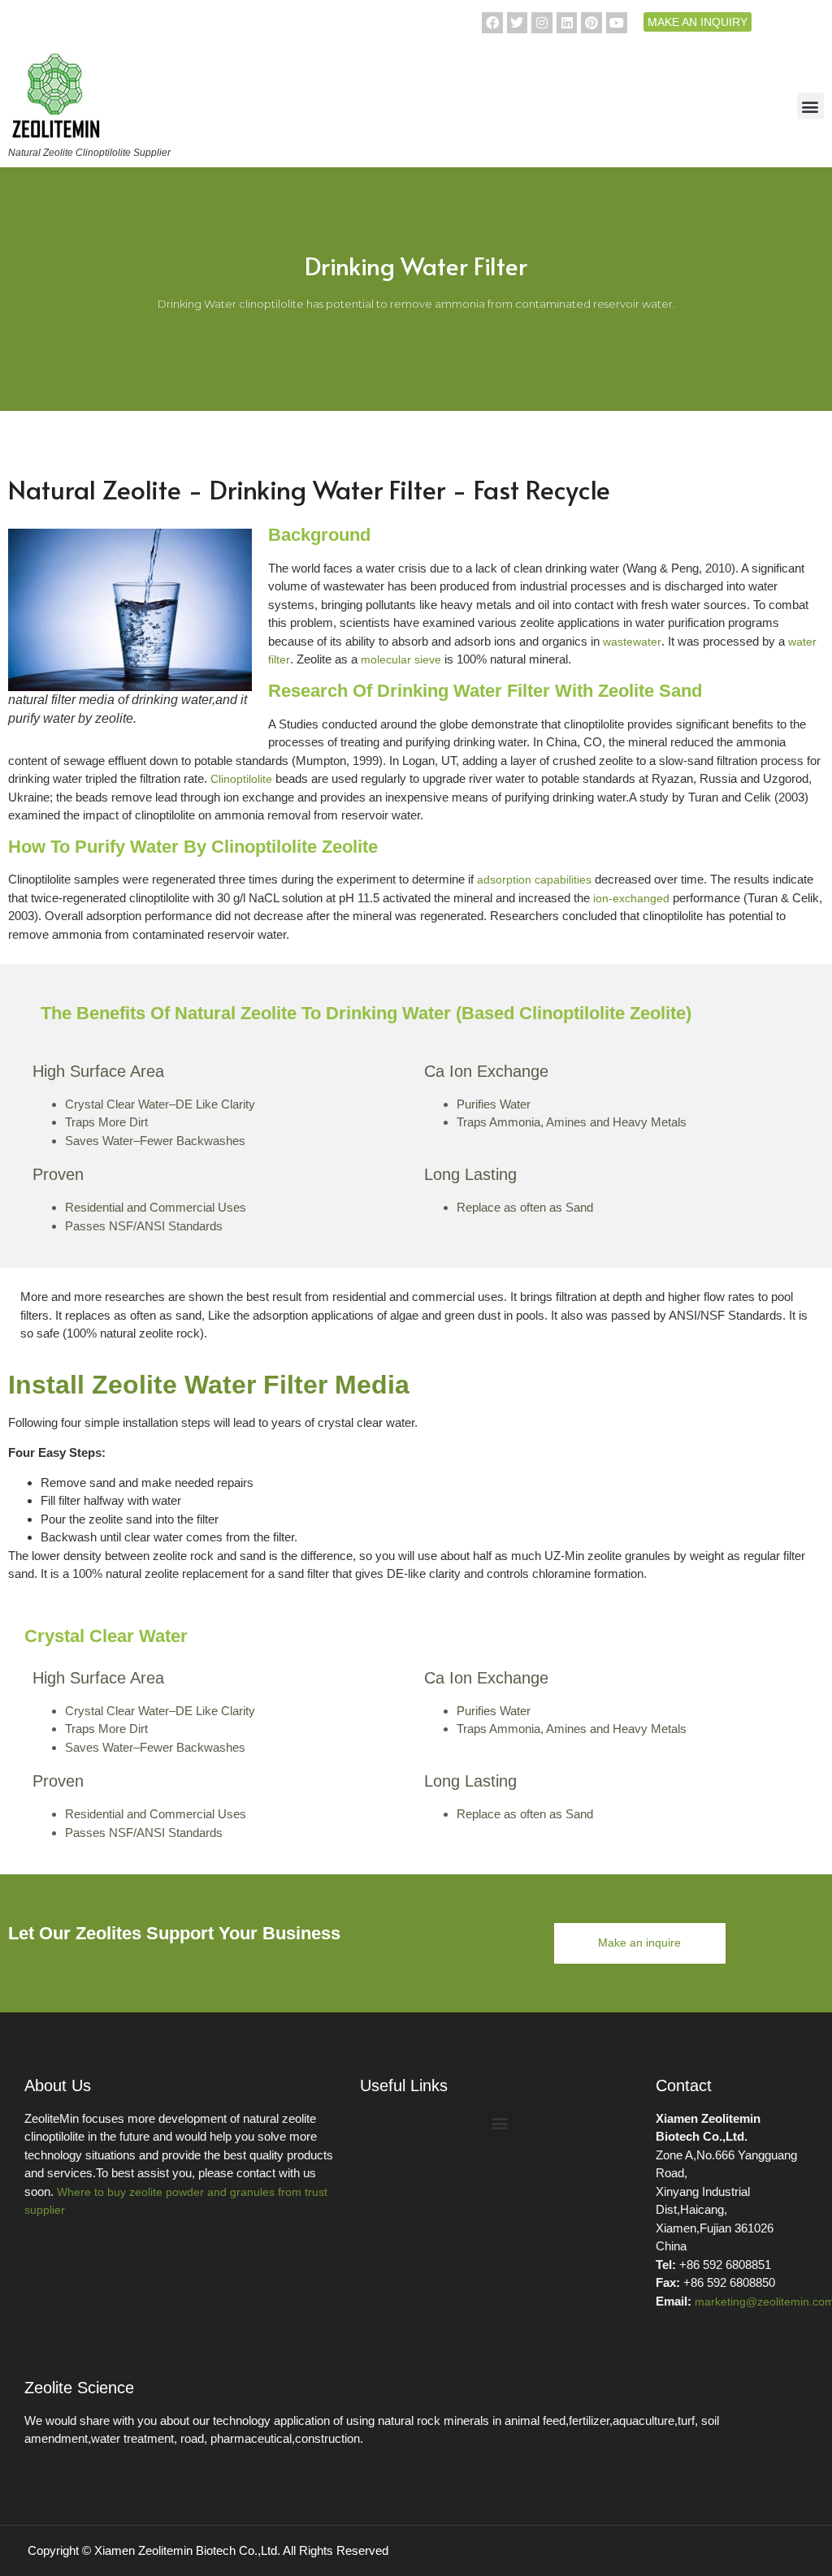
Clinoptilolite (241, 779)
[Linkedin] (567, 23)
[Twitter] (518, 23)
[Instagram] (542, 23)
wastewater (632, 642)
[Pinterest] (591, 23)
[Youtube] (617, 23)
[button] (810, 106)
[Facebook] (492, 23)
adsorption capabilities (534, 880)
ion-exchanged (631, 898)
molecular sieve (401, 659)
